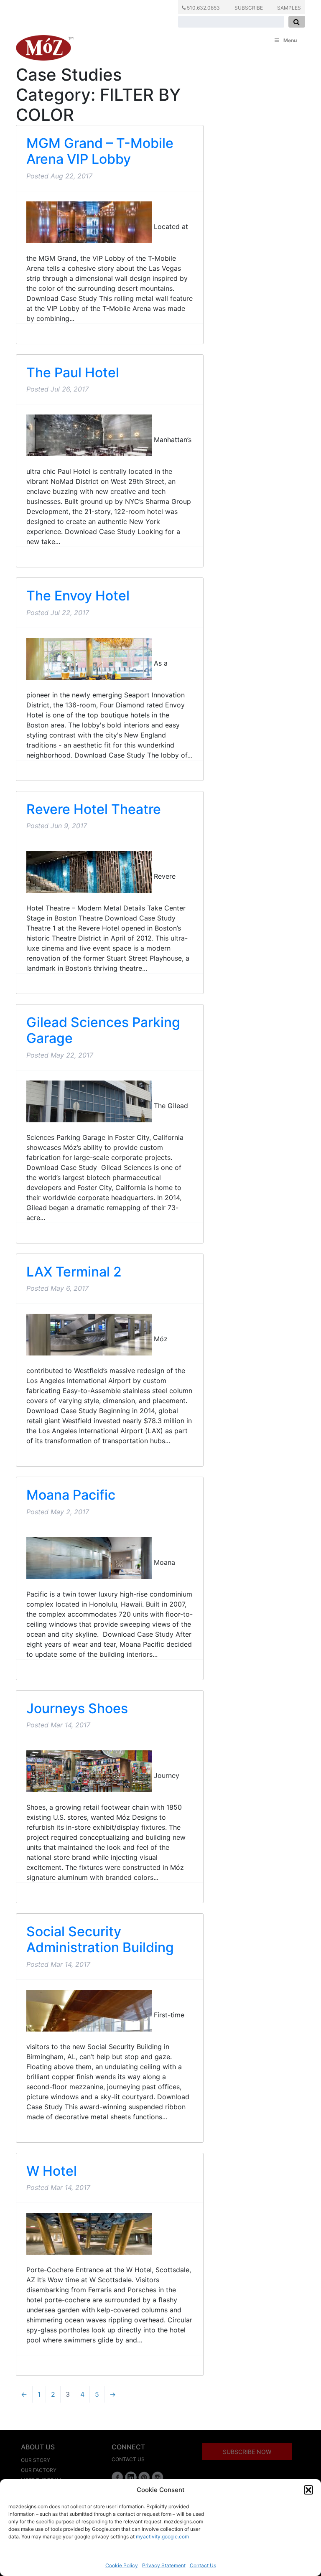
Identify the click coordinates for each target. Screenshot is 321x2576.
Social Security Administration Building (100, 1939)
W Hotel (52, 2171)
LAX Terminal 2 (74, 1272)
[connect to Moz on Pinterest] (144, 2477)
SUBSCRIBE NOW (247, 2452)
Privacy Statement (164, 2565)
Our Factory (39, 2470)
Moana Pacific (71, 1495)
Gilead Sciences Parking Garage (103, 1030)
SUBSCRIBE (249, 8)
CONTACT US (128, 2459)
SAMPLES (289, 8)
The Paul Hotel (73, 373)
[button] (308, 2490)
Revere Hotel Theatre (94, 809)
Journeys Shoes (77, 1708)
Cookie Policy (122, 2565)
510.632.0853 (203, 8)
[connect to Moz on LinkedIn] (131, 2477)
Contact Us (203, 2565)
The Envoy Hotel (78, 596)
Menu (290, 40)
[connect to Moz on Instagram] (158, 2477)
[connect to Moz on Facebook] (117, 2477)
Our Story (36, 2460)
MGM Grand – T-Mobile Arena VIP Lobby (100, 151)
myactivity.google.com (162, 2537)
